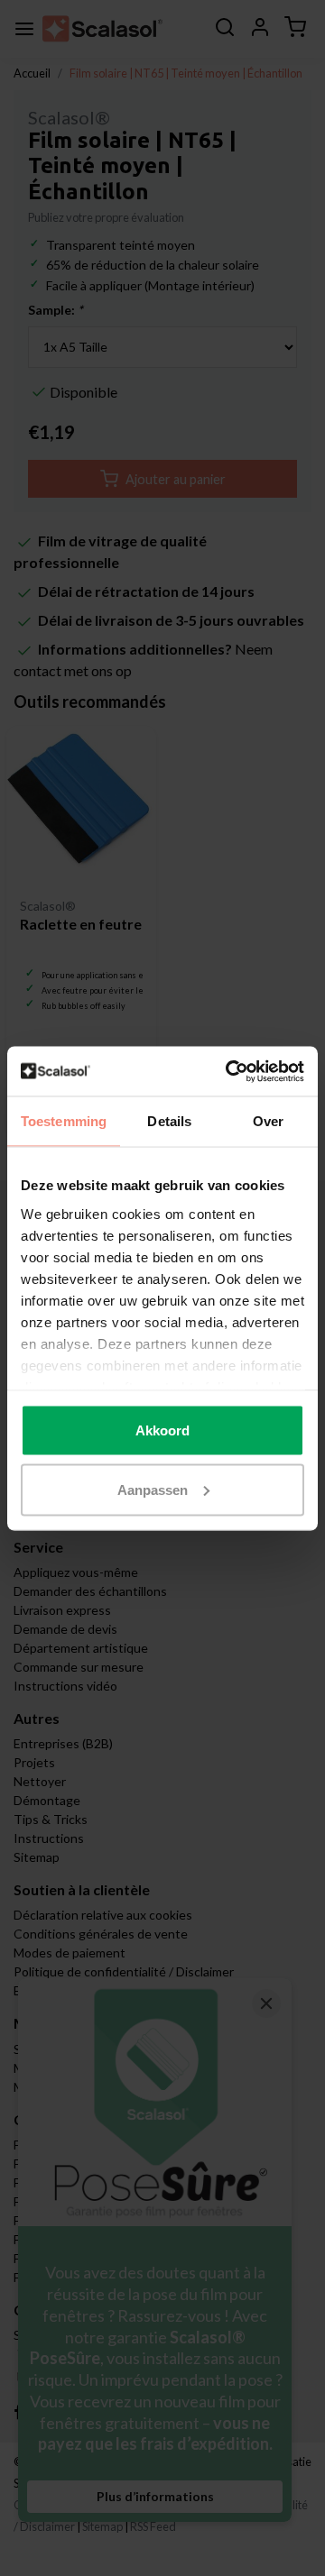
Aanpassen (153, 1489)
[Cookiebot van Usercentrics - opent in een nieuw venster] (229, 1071)
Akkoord (162, 1430)
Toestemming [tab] (64, 1121)
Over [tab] (268, 1121)
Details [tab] (169, 1121)
